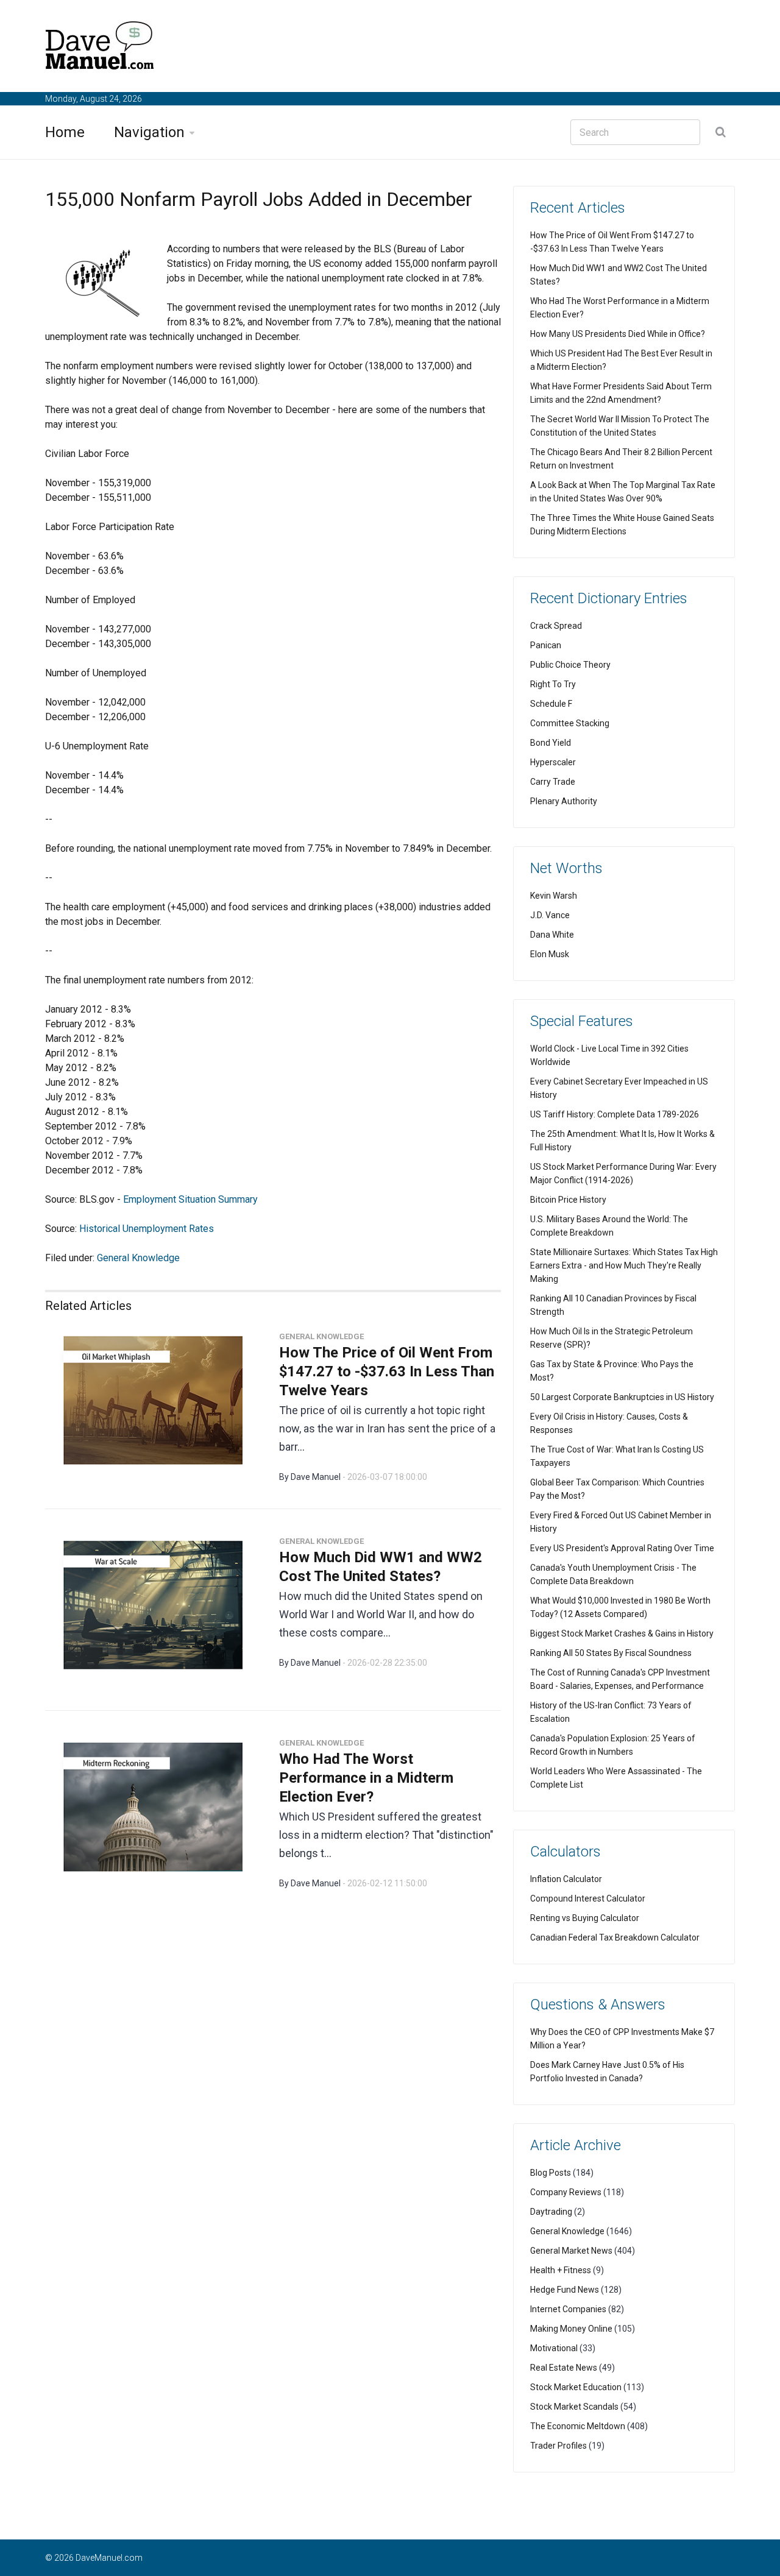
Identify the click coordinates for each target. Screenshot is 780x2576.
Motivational (554, 2348)
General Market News (571, 2251)
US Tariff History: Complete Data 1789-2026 (615, 1114)
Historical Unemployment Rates (147, 1229)
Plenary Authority (564, 801)
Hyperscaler (553, 762)
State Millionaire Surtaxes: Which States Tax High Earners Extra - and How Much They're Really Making (624, 1265)
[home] (100, 48)
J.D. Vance (550, 915)
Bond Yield (551, 743)
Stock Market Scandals (574, 2407)
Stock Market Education (576, 2387)
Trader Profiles (558, 2446)
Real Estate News (564, 2368)
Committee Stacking (570, 723)
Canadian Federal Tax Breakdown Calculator (615, 1937)
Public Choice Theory (570, 665)
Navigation (149, 132)
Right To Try (553, 684)
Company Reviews (566, 2192)
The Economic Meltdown (578, 2426)
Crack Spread (556, 626)
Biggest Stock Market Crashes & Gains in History (622, 1633)
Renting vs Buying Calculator (585, 1918)
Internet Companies (568, 2309)
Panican (546, 645)
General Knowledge (138, 1258)
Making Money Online (571, 2329)
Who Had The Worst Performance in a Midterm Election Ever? (366, 1778)
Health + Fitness (561, 2270)
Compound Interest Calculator (588, 1898)
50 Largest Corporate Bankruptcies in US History (622, 1397)
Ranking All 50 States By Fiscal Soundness (611, 1653)
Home (65, 132)
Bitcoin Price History (568, 1200)
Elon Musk (550, 954)
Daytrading (551, 2212)
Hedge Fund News (565, 2290)
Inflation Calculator (566, 1879)
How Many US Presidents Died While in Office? (618, 334)
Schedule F (551, 704)
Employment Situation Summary (190, 1199)
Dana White (552, 935)
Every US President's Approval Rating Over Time (622, 1548)
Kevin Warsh (554, 896)
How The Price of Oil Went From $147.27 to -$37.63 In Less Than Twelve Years (387, 1371)
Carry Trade (553, 782)
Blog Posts (551, 2173)
